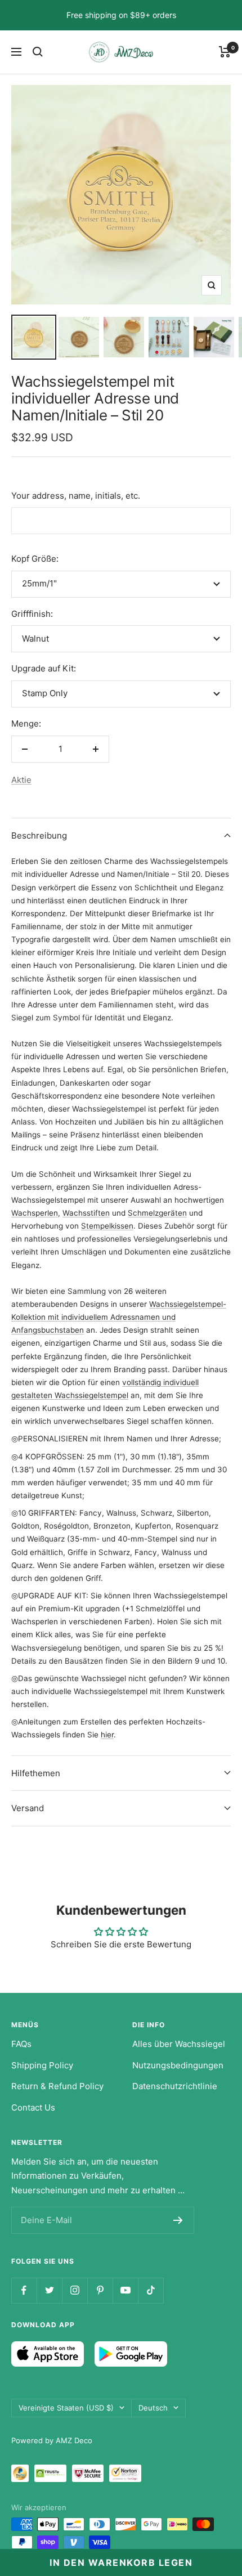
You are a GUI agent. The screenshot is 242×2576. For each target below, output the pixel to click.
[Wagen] (225, 52)
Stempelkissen (107, 1226)
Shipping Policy (42, 2065)
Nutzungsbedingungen (178, 2065)
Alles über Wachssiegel (179, 2044)
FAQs (21, 2044)
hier (107, 1735)
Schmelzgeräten (157, 1213)
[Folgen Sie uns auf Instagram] (75, 2290)
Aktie (21, 780)
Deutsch (153, 2408)
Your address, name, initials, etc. (76, 496)
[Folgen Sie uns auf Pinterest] (100, 2290)
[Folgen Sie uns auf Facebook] (24, 2290)
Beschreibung (39, 835)
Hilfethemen (36, 1773)
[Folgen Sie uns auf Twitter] (49, 2290)
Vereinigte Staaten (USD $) (66, 2408)
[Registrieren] (178, 2220)
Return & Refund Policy (57, 2086)
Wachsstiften (86, 1213)
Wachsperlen (35, 1213)
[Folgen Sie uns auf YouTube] (125, 2290)
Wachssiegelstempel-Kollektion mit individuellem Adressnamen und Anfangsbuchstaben (119, 1317)
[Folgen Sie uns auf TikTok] (151, 2290)
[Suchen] (38, 52)
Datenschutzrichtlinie (175, 2086)
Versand (28, 1808)
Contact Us (33, 2107)
